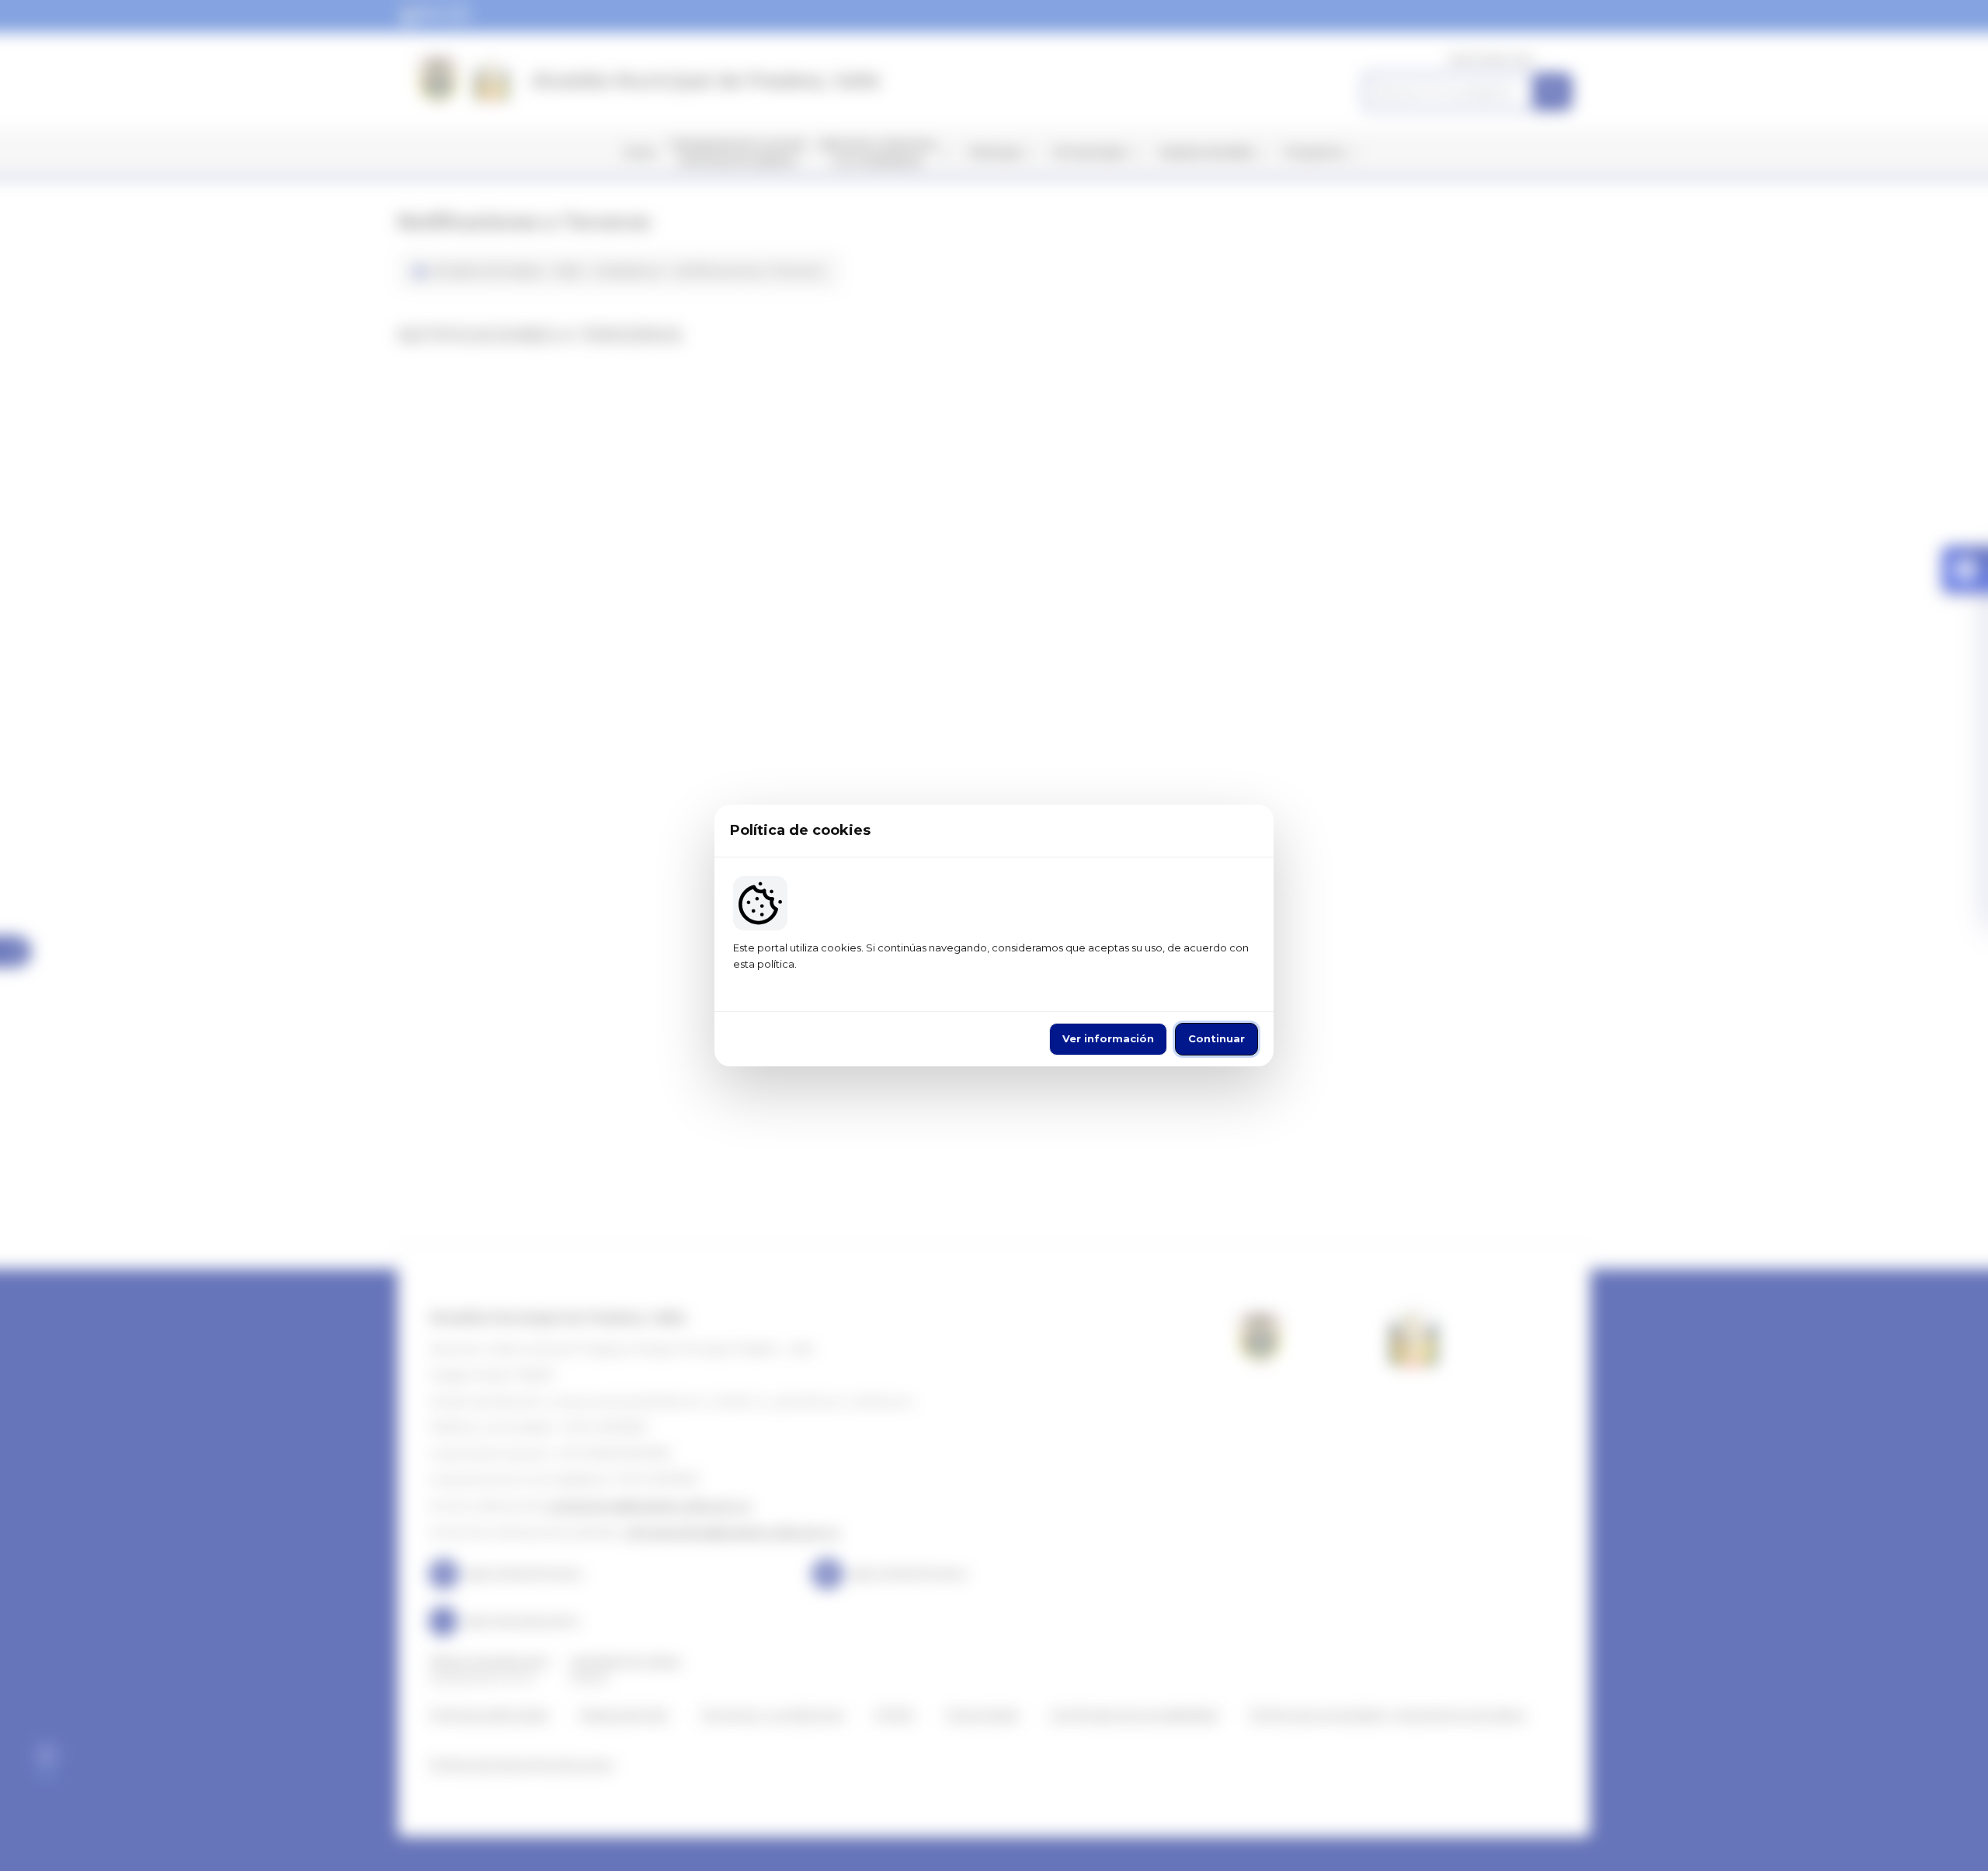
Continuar (1216, 1038)
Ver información (1108, 1038)
